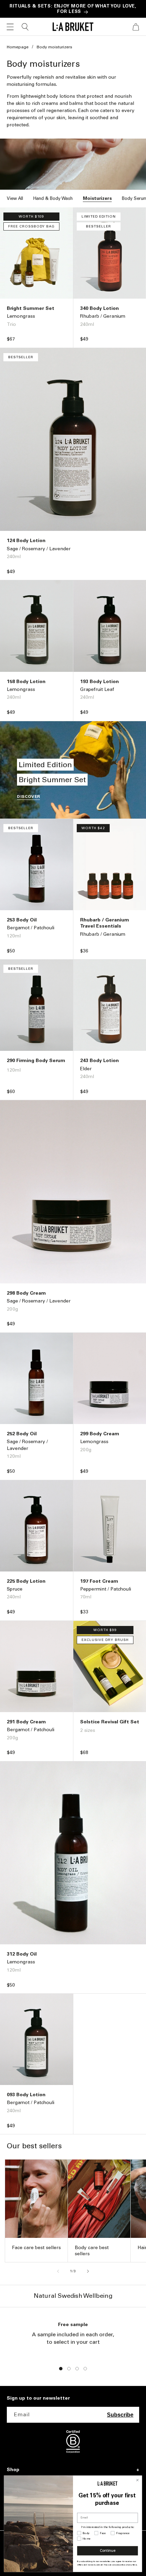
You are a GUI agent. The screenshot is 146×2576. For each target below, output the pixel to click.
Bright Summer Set (31, 308)
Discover (29, 796)
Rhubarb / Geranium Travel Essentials (105, 923)
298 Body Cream (26, 1293)
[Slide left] (58, 2271)
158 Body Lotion (26, 682)
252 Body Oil (22, 1434)
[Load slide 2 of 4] (69, 2369)
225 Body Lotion (26, 1581)
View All (15, 198)
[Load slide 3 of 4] (77, 2369)
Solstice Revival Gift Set (110, 1722)
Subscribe (120, 2415)
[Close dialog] (137, 2480)
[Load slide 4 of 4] (85, 2369)
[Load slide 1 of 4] (61, 2369)
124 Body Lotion (26, 541)
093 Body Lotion (26, 2095)
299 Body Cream (100, 1434)
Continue (108, 2551)
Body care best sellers (92, 2251)
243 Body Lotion (99, 1061)
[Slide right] (88, 2271)
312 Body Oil (22, 1954)
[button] (10, 27)
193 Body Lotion (99, 682)
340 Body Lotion (99, 308)
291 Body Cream (26, 1722)
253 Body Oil (22, 920)
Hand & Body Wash (53, 198)
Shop (13, 2470)
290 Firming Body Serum (36, 1061)
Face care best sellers (36, 2248)
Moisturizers (97, 198)
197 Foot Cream (99, 1581)
